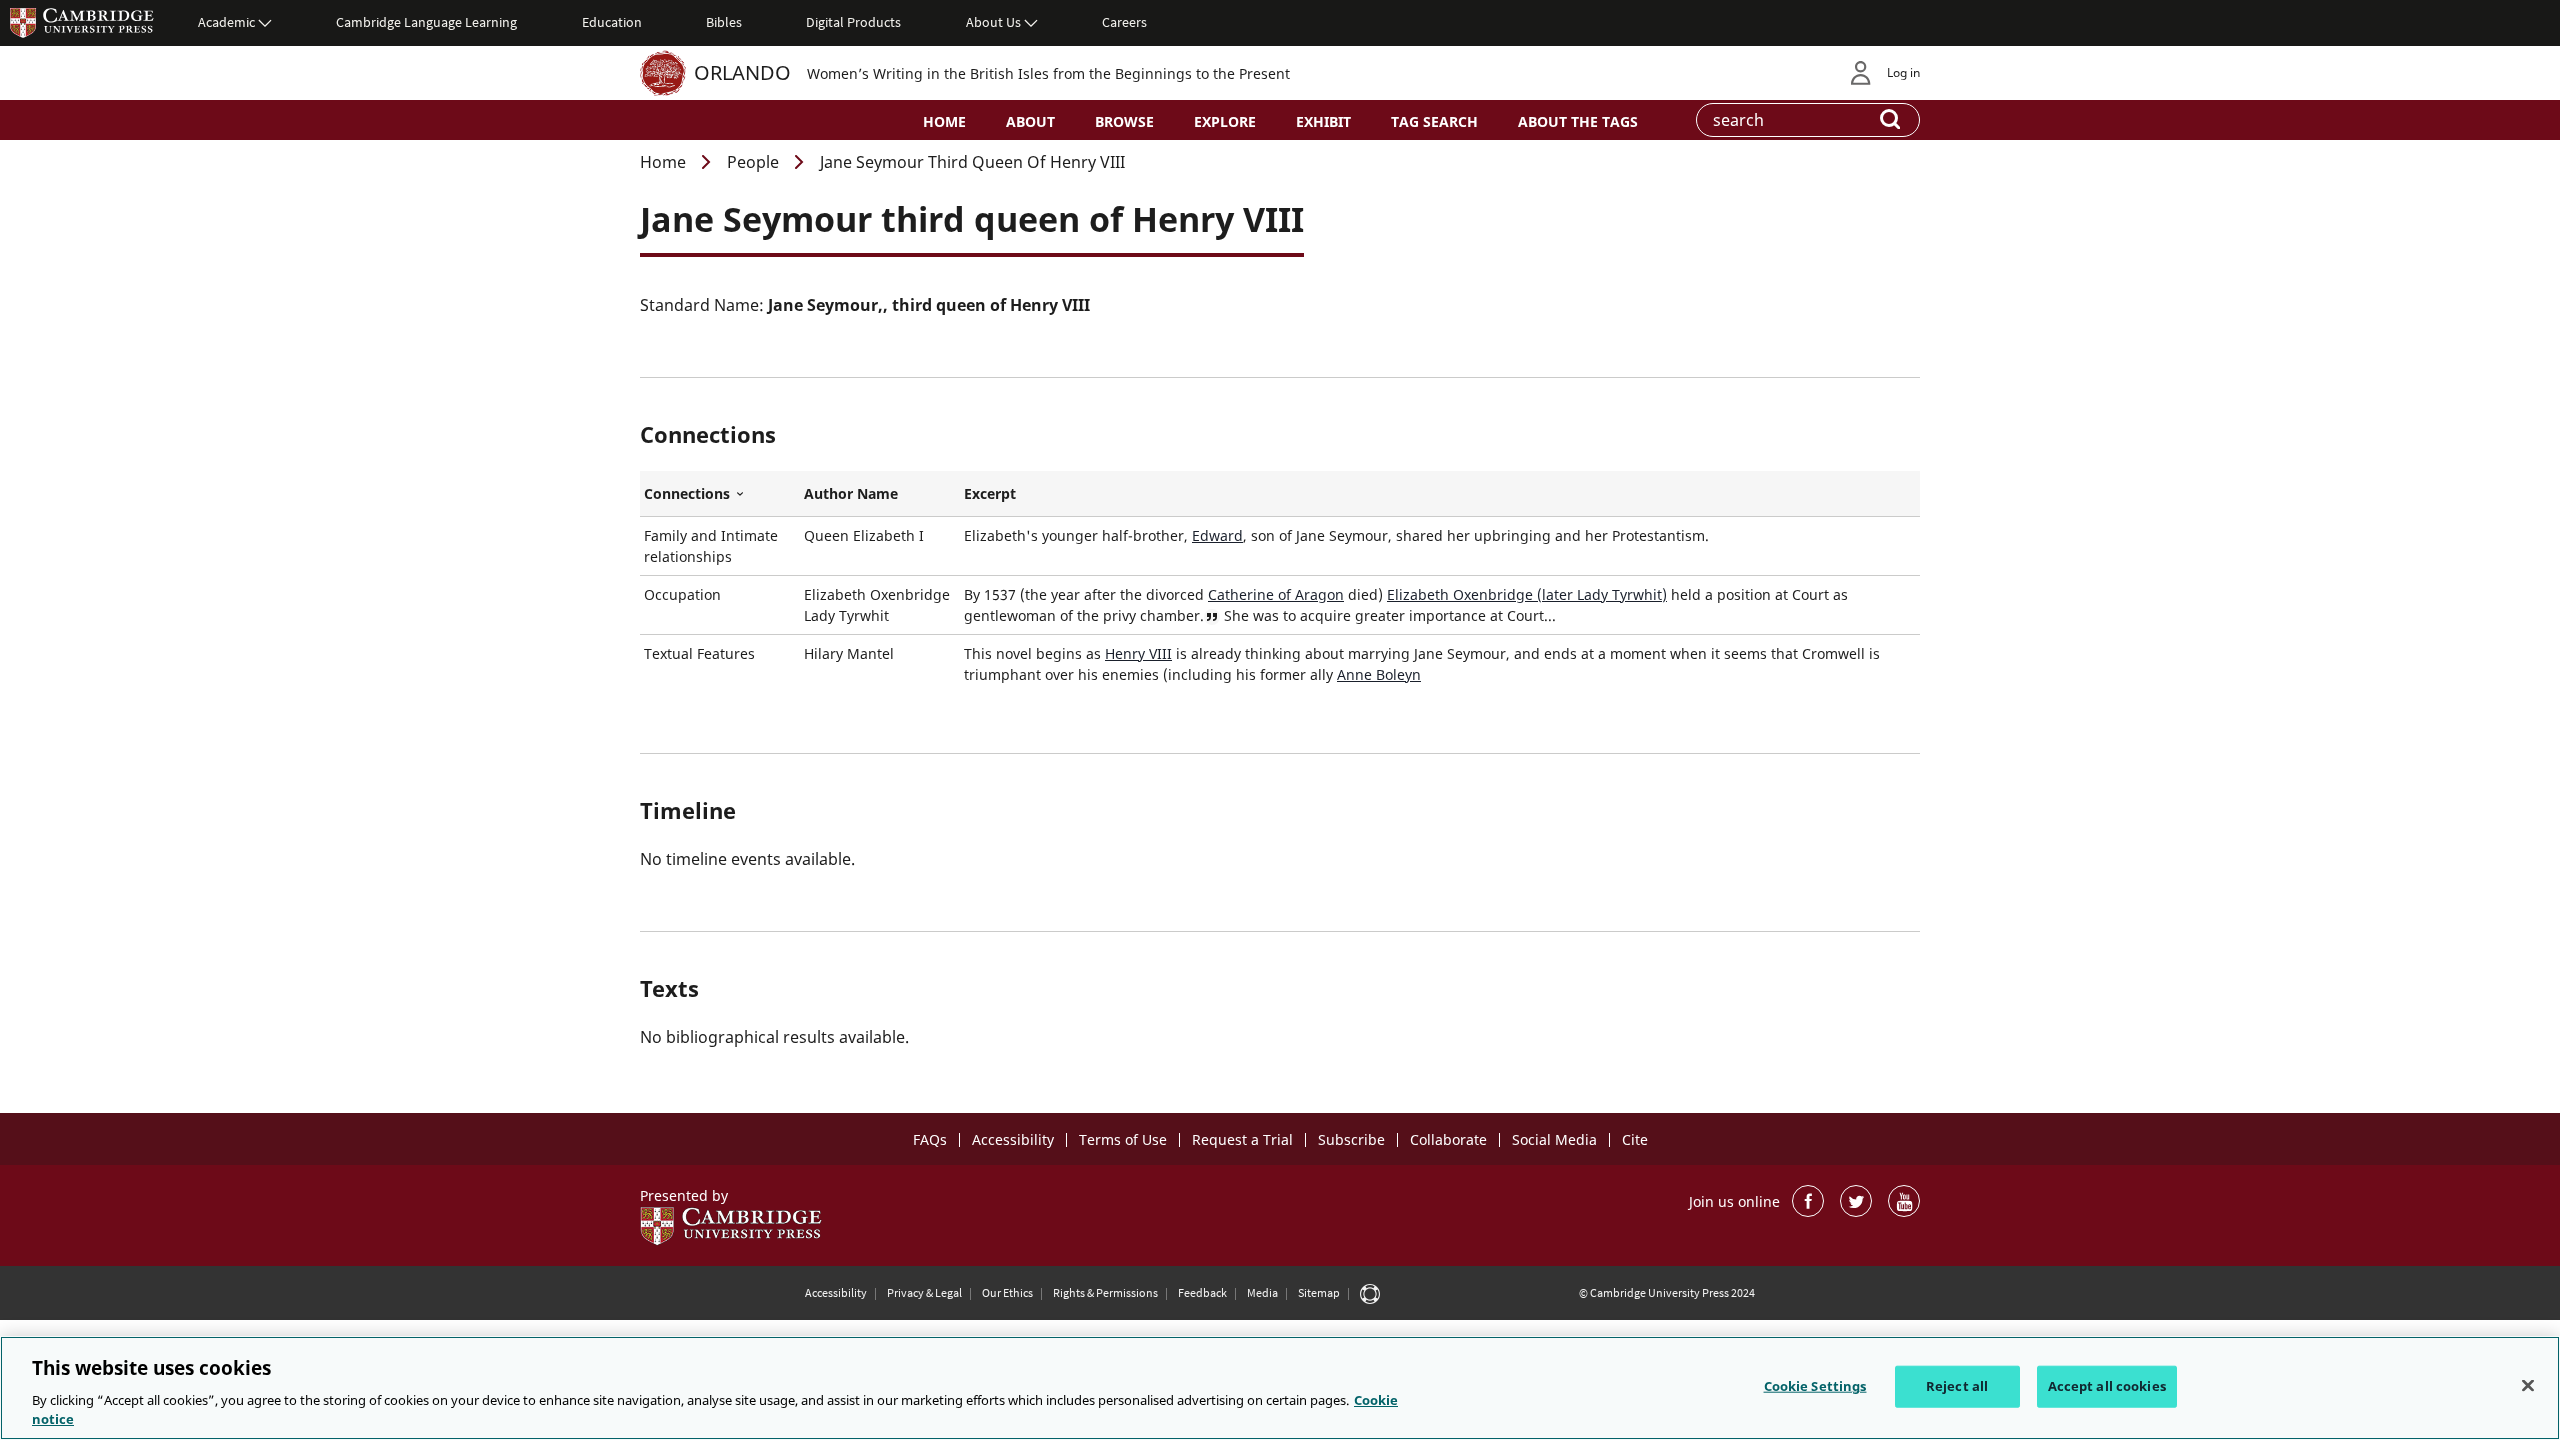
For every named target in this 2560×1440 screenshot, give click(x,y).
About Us (993, 22)
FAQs (930, 1139)
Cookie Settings (1815, 1386)
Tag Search (1434, 121)
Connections (720, 494)
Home (944, 121)
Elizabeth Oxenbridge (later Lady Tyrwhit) (1527, 594)
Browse (1124, 121)
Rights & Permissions (1105, 1292)
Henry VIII (1138, 653)
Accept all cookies (2107, 1386)
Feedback (1202, 1292)
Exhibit (1323, 121)
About (1030, 121)
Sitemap (1319, 1292)
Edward (1217, 535)
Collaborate (1448, 1139)
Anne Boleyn (1379, 674)
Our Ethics (1007, 1292)
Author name (851, 493)
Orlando (742, 72)
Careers (1124, 22)
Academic (226, 22)
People (753, 162)
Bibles (724, 22)
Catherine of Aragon (1276, 594)
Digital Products (853, 22)
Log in (1903, 72)
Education (612, 22)
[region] (1280, 1388)
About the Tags (1578, 121)
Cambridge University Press (82, 22)
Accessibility (1013, 1139)
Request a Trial (1242, 1139)
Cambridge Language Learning (426, 22)
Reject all (1957, 1386)
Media (1262, 1292)
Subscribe (1351, 1139)
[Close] (2528, 1386)
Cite (1635, 1139)
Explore (1225, 121)
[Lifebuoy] (1370, 1293)
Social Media (1554, 1139)
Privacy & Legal (924, 1292)
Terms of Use (1123, 1139)
